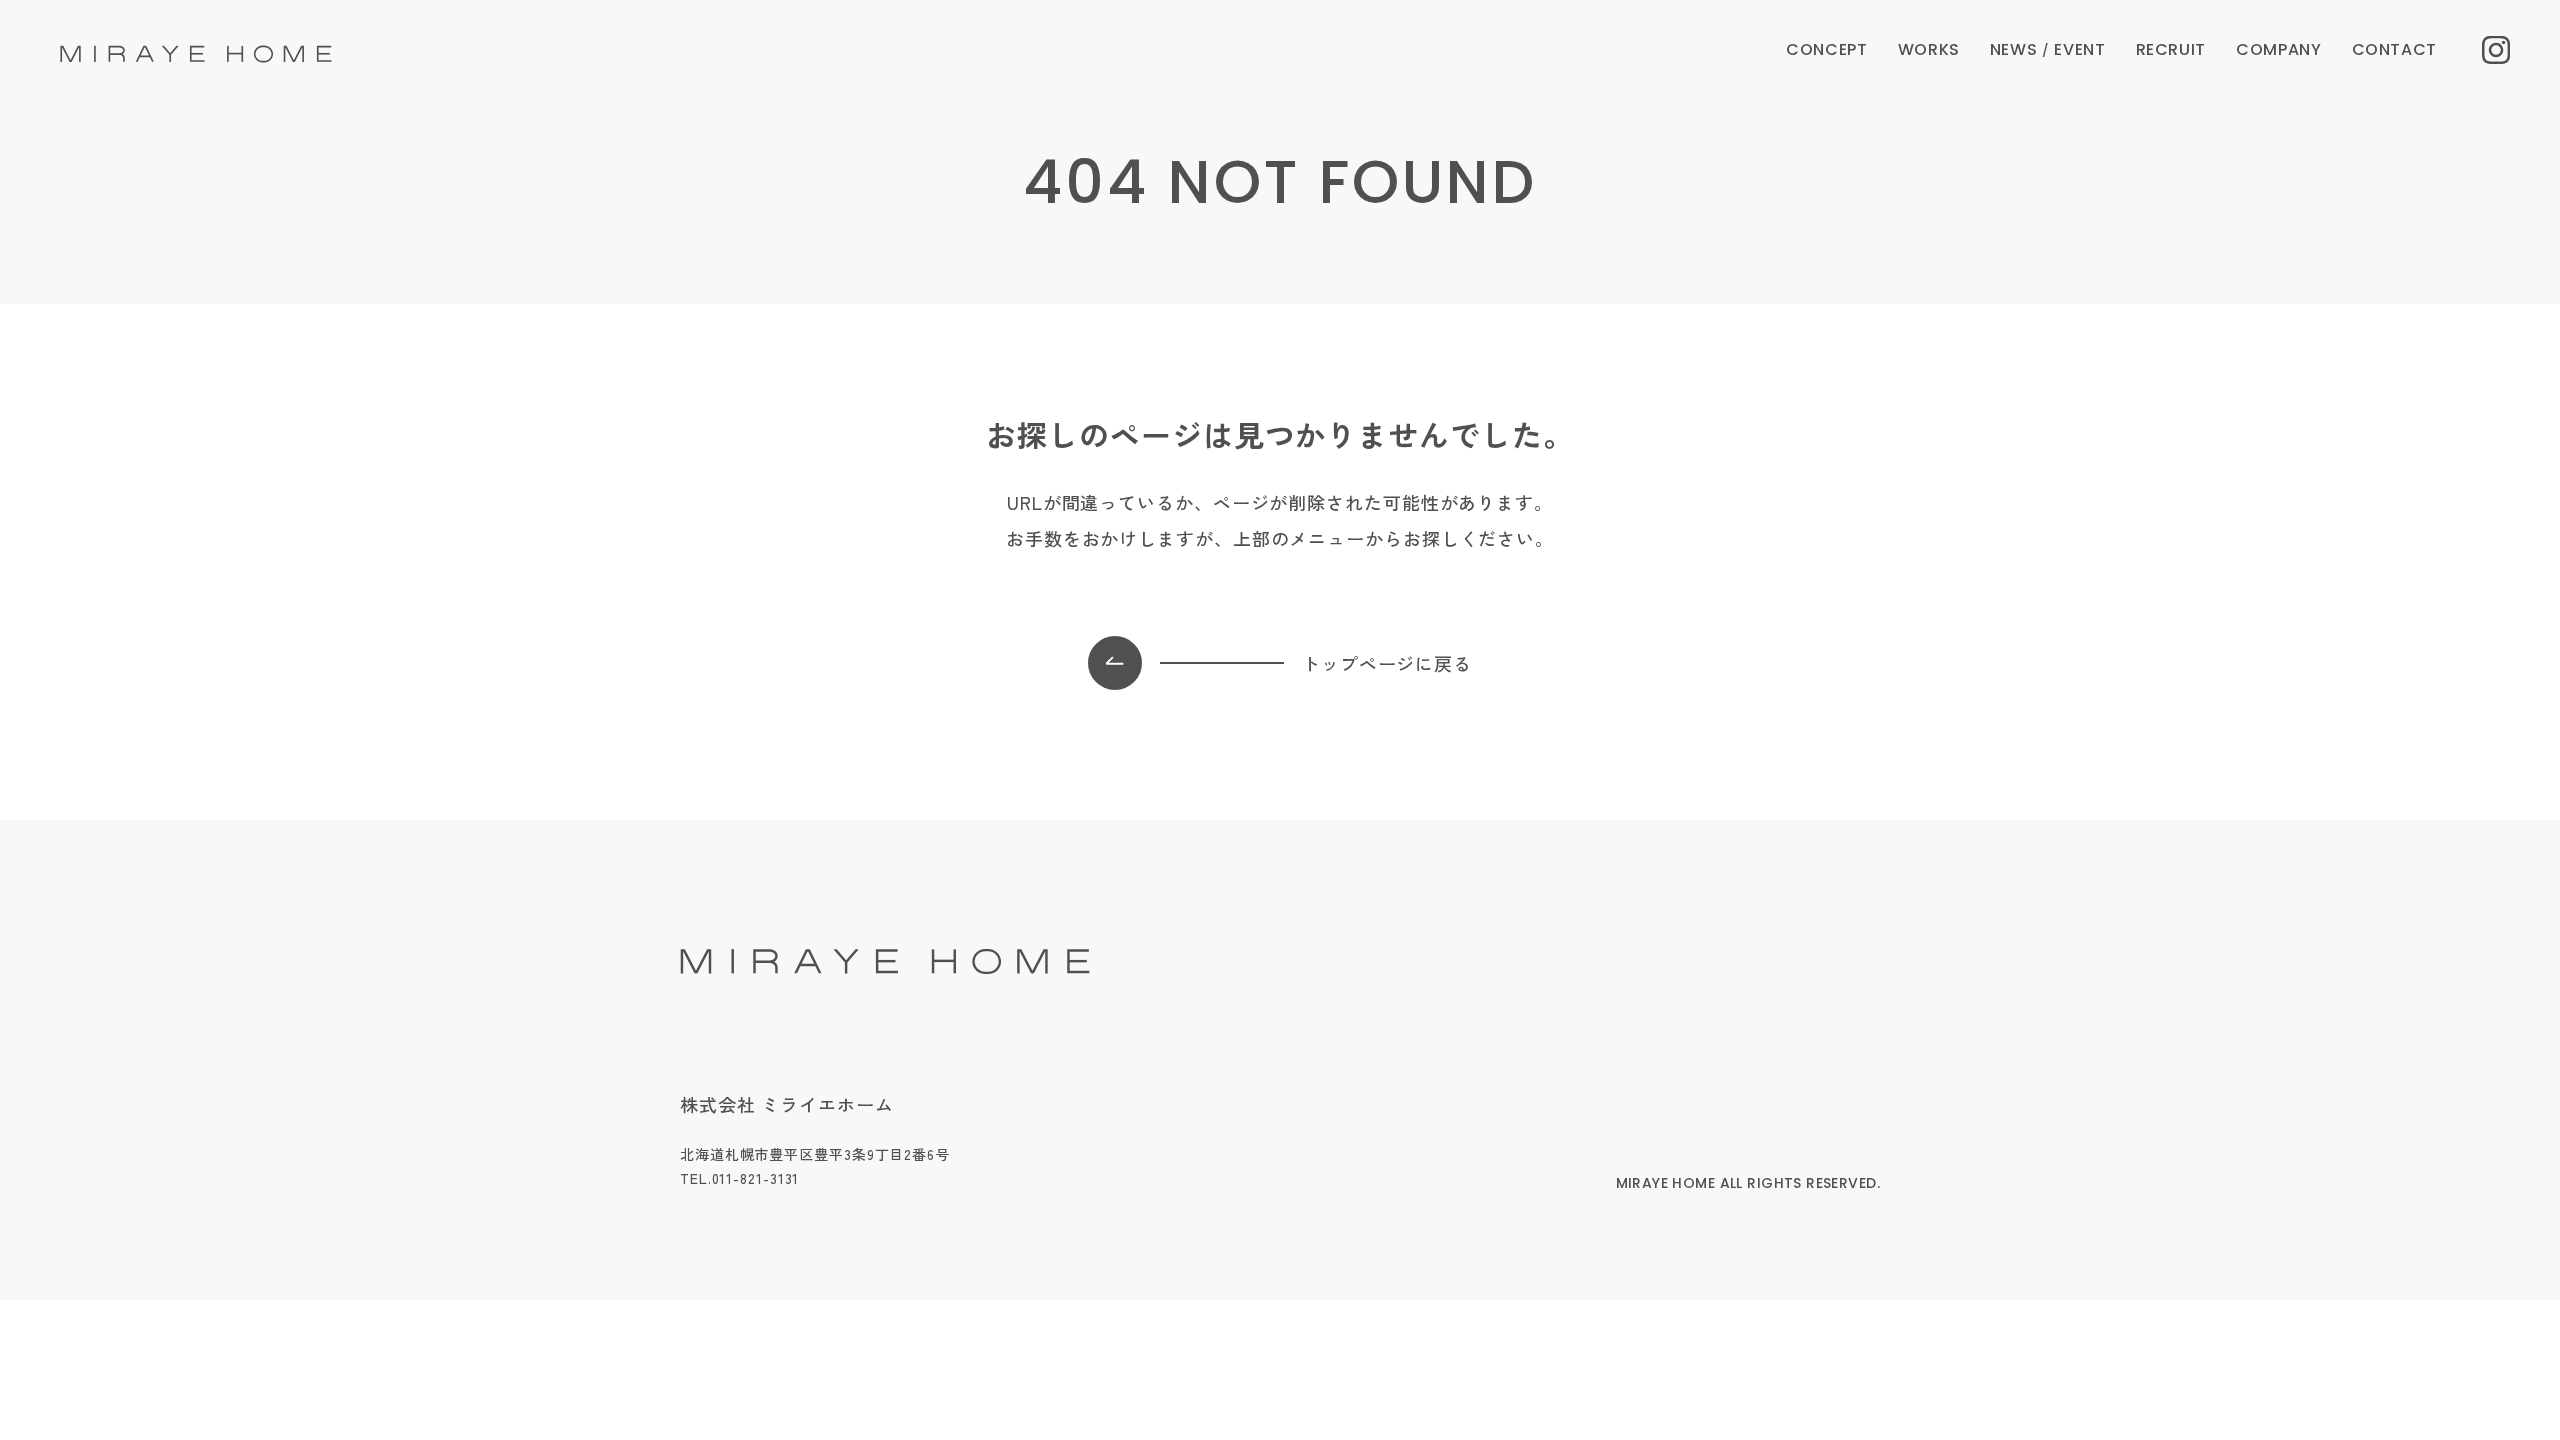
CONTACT (2394, 49)
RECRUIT (2171, 49)
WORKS (1929, 49)
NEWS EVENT (2048, 49)
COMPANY (2278, 49)
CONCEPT (1826, 49)
